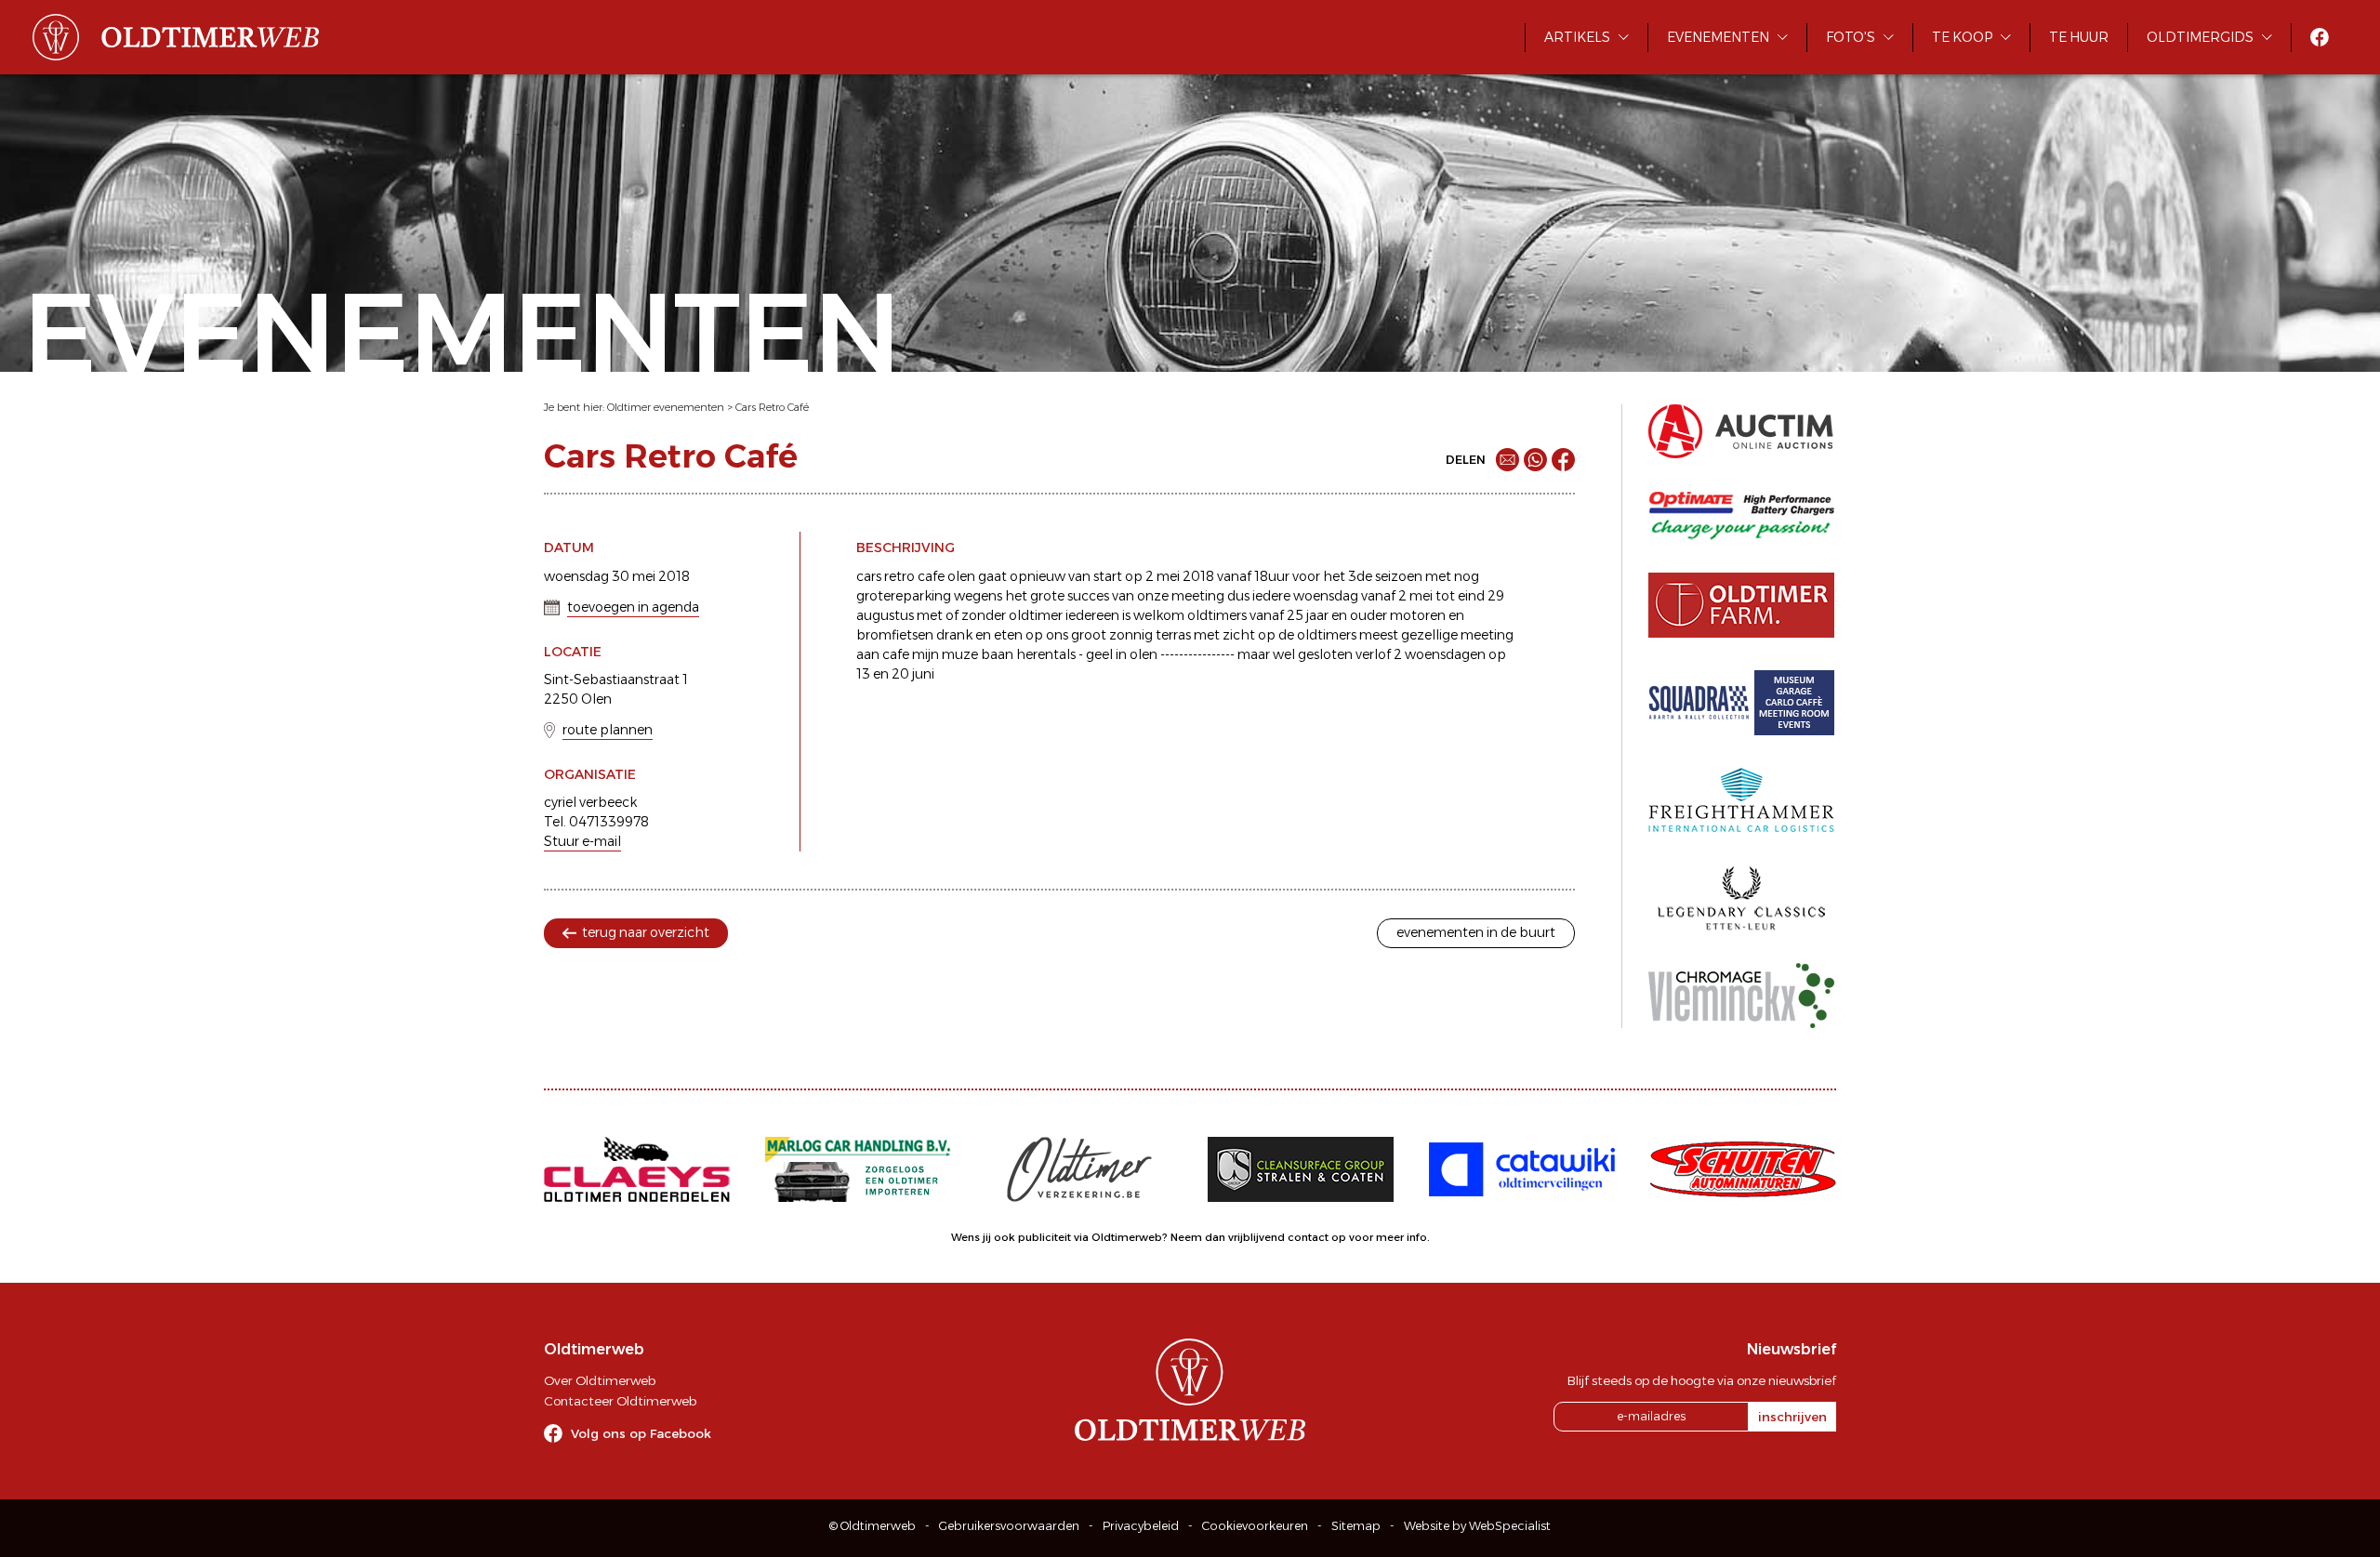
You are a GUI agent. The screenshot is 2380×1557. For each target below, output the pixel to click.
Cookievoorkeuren (1255, 1526)
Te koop (1962, 37)
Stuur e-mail (582, 841)
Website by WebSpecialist (1477, 1526)
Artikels (1577, 37)
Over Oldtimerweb (600, 1380)
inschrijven (1792, 1417)
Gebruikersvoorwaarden (1009, 1526)
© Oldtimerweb (873, 1526)
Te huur (2079, 37)
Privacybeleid (1141, 1526)
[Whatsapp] (1535, 460)
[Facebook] (1563, 460)
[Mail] (1507, 460)
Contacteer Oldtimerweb (620, 1401)
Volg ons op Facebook (641, 1433)
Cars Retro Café (772, 407)
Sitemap (1356, 1526)
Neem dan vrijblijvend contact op (1258, 1237)
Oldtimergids (2200, 37)
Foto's (1851, 37)
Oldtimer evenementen (666, 407)
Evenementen (1718, 37)
